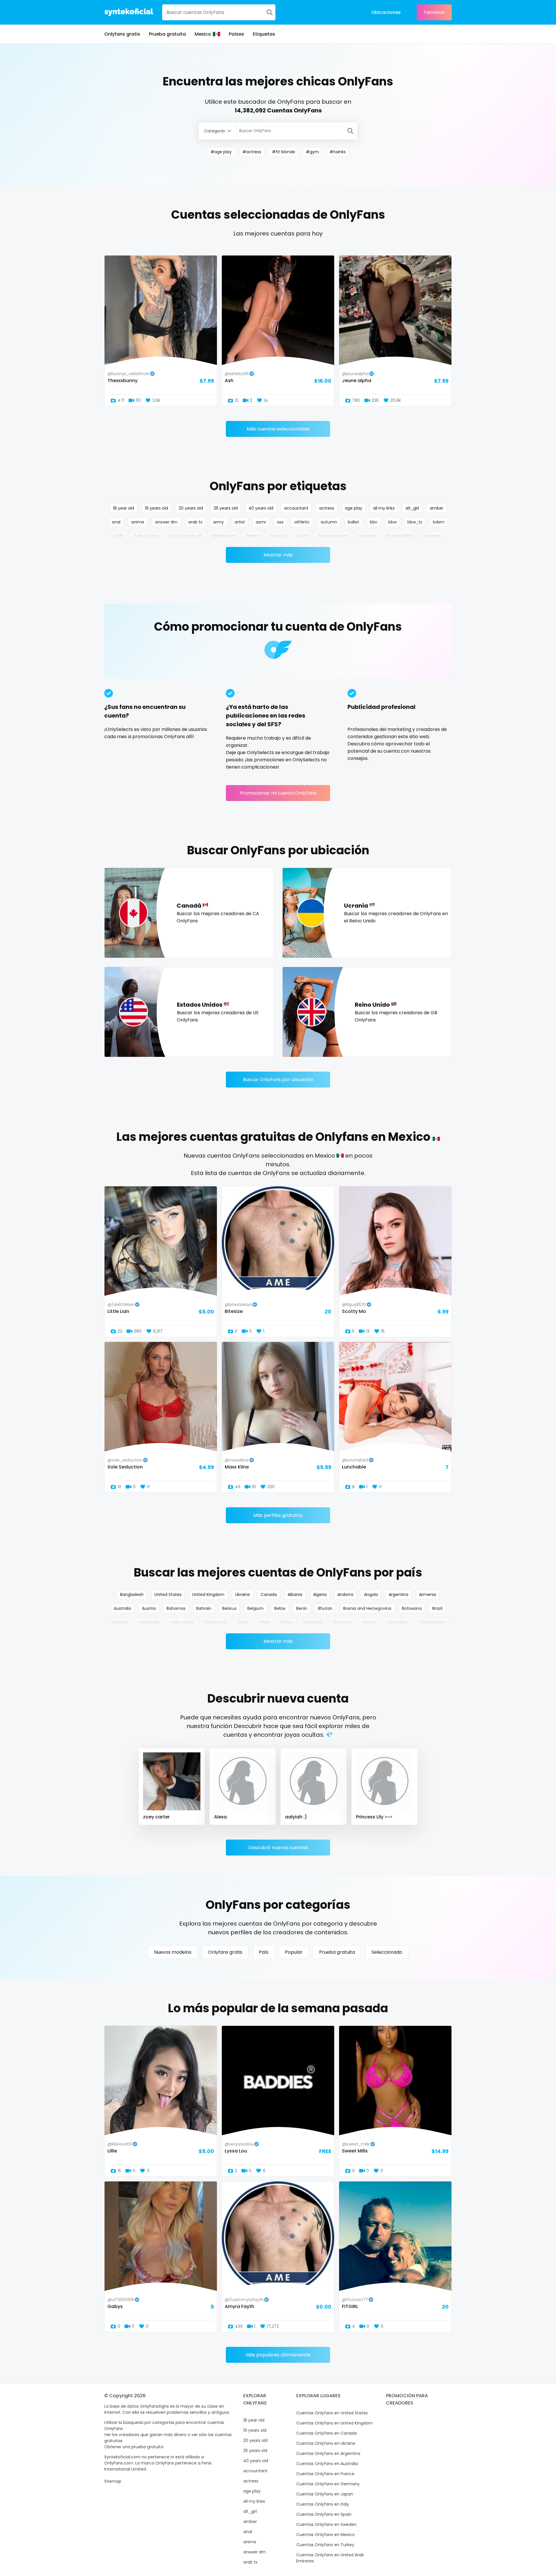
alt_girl (412, 508)
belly (119, 536)
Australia (122, 1608)
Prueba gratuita (167, 34)
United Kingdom (208, 1595)
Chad (243, 1622)
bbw (393, 522)
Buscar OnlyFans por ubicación (278, 1080)
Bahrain (204, 1608)
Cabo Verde (182, 1622)
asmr (261, 522)
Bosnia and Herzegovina (367, 1608)
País (264, 1952)
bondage (432, 536)
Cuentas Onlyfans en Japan (325, 2494)
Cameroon (216, 1622)
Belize (280, 1608)
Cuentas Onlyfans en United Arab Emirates (330, 2558)
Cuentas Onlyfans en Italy (323, 2504)
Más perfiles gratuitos (278, 1515)
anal (116, 522)
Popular (294, 1952)
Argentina (398, 1595)
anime (138, 522)
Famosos (434, 12)
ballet (353, 522)
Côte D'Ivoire (432, 1622)
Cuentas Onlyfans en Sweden (326, 2524)
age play (354, 508)
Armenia (428, 1595)
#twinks (338, 152)
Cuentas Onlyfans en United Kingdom (334, 2423)
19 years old (156, 508)
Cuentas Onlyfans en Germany (328, 2484)
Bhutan (325, 1608)
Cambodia (149, 1622)
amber (437, 508)
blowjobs (367, 536)
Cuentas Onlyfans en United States (332, 2413)
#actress (252, 152)
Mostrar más (278, 555)
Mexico (203, 34)
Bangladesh (132, 1595)
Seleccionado (387, 1952)
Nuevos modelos (173, 1952)
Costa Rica (398, 1622)
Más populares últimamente (278, 2355)
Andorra (345, 1595)
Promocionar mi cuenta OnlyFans (278, 793)
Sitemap (113, 2481)
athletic (302, 522)
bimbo (253, 536)
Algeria (320, 1595)
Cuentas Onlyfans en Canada (327, 2433)
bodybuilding (400, 536)
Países (236, 34)
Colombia (312, 1622)
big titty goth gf (185, 536)
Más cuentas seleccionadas (278, 429)
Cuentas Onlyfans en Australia (327, 2464)
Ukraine (243, 1595)
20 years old (191, 508)
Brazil (437, 1608)
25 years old (226, 508)
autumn (329, 522)
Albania (295, 1595)
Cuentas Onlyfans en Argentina (328, 2453)
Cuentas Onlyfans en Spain (324, 2514)
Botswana (412, 1608)
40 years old (261, 508)
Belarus (229, 1608)
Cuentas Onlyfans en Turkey (325, 2545)
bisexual (278, 536)
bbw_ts (415, 522)
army (218, 522)
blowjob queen (333, 536)
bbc (374, 522)
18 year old (124, 508)
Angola (371, 1595)
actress (327, 508)
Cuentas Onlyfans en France (325, 2474)
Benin (302, 1608)
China (286, 1622)
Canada (269, 1595)
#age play (221, 152)
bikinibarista (224, 536)
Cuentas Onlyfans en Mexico (325, 2535)
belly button (147, 536)
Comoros (342, 1622)
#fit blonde (284, 152)
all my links (384, 508)
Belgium (255, 1608)
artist (240, 522)
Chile (264, 1622)
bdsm (439, 522)
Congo (369, 1622)
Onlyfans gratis (122, 34)
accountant (296, 508)
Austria (149, 1608)
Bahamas (176, 1608)
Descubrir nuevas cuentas (278, 1848)
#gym (312, 152)
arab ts (195, 522)
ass (280, 522)
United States (168, 1595)
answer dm (166, 522)
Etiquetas (264, 34)
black (302, 536)
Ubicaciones (386, 12)
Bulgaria (119, 1622)
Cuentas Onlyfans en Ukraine (326, 2443)
